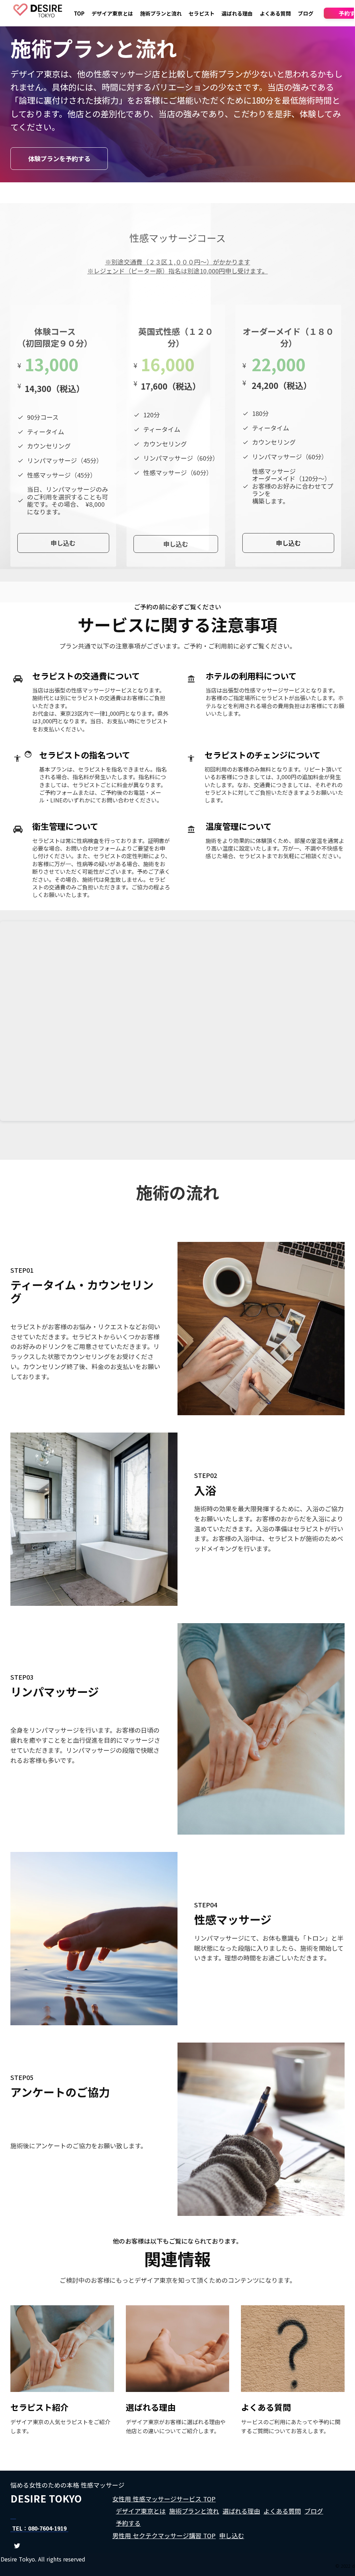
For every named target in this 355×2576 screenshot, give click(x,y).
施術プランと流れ (161, 13)
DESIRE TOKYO (46, 2499)
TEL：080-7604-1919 (39, 2528)
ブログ (306, 13)
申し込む (232, 2535)
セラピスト (202, 13)
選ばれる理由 (237, 13)
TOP (79, 13)
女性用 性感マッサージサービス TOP (164, 2499)
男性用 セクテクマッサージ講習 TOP (164, 2535)
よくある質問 (275, 13)
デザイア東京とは (112, 13)
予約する (128, 2523)
